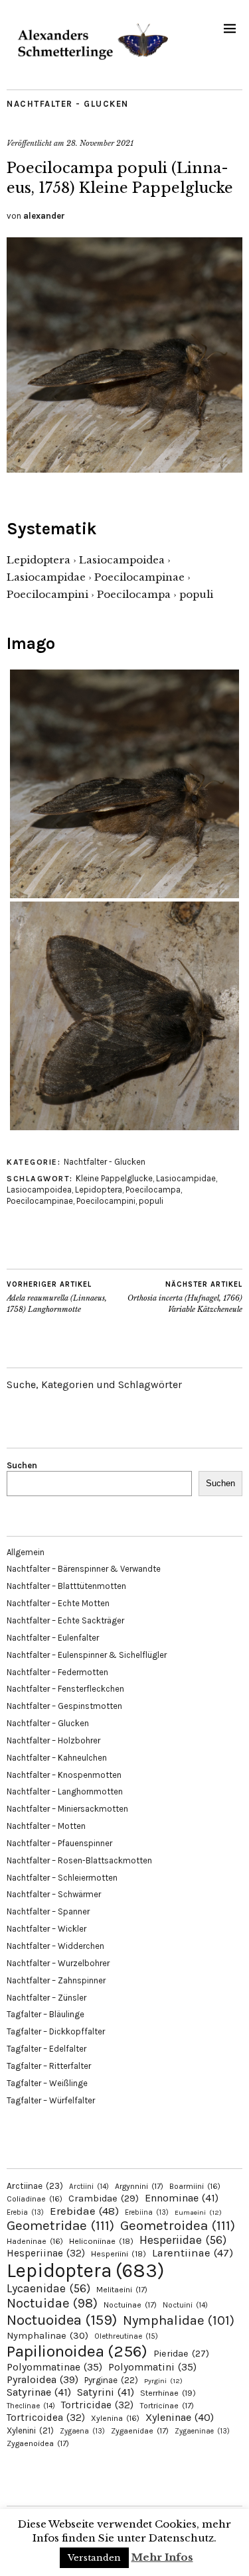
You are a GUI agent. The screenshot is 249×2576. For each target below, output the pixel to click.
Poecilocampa (153, 1190)
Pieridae (181, 2354)
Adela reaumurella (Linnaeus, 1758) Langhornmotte (57, 1297)
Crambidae (104, 2198)
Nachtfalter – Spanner (48, 1911)
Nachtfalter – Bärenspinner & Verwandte (84, 1569)
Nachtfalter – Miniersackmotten (67, 1809)
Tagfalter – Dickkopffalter (56, 2031)
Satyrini (106, 2392)
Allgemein (26, 1552)
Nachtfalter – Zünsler (46, 1998)
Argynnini (139, 2186)
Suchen (22, 1465)
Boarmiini (195, 2186)
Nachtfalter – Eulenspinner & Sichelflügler (87, 1655)
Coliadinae (35, 2199)
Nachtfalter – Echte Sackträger (65, 1620)
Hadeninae (35, 2241)
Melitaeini (122, 2290)
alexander (44, 216)
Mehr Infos (162, 2557)
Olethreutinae (126, 2336)
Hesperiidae (183, 2240)
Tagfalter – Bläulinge (45, 2014)
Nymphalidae (179, 2320)
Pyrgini (163, 2381)
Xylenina (115, 2418)
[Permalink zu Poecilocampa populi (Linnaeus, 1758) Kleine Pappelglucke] (124, 469)
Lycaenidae (48, 2288)
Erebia (25, 2212)
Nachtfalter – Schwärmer (54, 1894)
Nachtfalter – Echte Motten (58, 1603)
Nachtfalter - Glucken (68, 104)
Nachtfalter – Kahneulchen (57, 1758)
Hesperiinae (46, 2253)
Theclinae (31, 2406)
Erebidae (84, 2211)
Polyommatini (152, 2367)
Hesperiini (119, 2254)
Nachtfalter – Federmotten (57, 1672)
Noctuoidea (62, 2320)
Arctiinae (35, 2186)
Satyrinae (39, 2392)
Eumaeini (198, 2212)
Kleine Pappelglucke (114, 1178)
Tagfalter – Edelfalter (46, 2049)
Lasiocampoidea (39, 1190)
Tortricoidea (46, 2418)
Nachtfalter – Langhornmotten (65, 1791)
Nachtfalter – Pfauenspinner (59, 1843)
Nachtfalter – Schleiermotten (62, 1878)
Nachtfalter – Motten (46, 1826)
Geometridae (60, 2225)
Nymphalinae (47, 2335)
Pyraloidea (42, 2379)
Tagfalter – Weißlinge (47, 2083)
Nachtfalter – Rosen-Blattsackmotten (79, 1860)
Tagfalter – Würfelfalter (51, 2100)
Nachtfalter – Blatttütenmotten (66, 1586)
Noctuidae (52, 2303)
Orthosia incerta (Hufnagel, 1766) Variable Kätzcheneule (185, 1297)
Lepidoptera (99, 1190)
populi (151, 1201)
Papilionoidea (77, 2351)
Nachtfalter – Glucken (48, 1723)
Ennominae (182, 2198)
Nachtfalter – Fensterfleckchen (65, 1689)
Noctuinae (130, 2305)
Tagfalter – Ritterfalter (49, 2066)
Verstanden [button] (94, 2558)
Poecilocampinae (40, 1201)
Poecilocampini (106, 1201)
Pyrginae (111, 2380)
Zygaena (82, 2431)
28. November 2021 (100, 143)
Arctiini (89, 2187)
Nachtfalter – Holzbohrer (53, 1740)
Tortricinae (167, 2406)
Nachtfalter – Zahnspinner (56, 1980)
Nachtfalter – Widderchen (55, 1946)
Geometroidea (178, 2225)
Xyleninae (180, 2417)
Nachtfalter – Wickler (46, 1929)
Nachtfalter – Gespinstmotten (64, 1706)
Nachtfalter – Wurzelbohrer (58, 1963)
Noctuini (185, 2305)
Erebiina (147, 2212)
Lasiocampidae (186, 1178)
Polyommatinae (54, 2367)
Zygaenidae (140, 2431)
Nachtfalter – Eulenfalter (53, 1638)
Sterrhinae (168, 2393)
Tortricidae (97, 2405)
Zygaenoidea (38, 2443)
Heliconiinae (101, 2241)
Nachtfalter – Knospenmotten (64, 1775)
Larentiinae (193, 2253)
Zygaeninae (202, 2431)
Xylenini (30, 2430)
